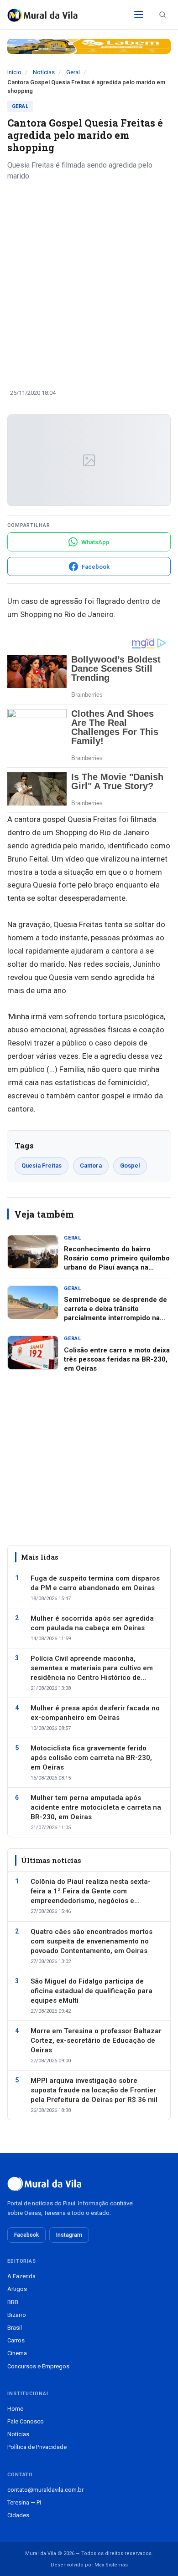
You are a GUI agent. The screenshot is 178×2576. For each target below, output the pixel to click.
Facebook (26, 2235)
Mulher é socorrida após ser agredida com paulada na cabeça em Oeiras (92, 1623)
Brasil (15, 2328)
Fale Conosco (26, 2421)
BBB (13, 2302)
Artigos (17, 2289)
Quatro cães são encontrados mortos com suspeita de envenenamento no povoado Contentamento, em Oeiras (92, 1941)
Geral (73, 72)
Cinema (17, 2353)
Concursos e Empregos (38, 2366)
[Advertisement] (89, 281)
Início (14, 72)
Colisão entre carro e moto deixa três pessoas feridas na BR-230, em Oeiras (117, 1359)
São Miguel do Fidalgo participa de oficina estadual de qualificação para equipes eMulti (92, 1991)
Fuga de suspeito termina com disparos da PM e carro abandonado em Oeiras (95, 1583)
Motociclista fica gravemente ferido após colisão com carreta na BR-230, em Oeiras (91, 1758)
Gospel (130, 1166)
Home (15, 2409)
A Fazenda (21, 2276)
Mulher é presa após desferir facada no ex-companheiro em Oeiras (95, 1713)
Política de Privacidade (37, 2447)
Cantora (91, 1166)
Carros (16, 2340)
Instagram (69, 2235)
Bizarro (17, 2315)
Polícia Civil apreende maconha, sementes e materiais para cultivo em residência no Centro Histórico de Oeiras (92, 1668)
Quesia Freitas (42, 1166)
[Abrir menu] (139, 15)
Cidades (18, 2515)
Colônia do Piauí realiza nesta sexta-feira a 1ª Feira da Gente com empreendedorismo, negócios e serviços (91, 1892)
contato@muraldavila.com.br (45, 2490)
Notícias (44, 72)
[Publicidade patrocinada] (89, 46)
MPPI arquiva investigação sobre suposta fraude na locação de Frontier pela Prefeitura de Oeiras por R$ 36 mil (94, 2090)
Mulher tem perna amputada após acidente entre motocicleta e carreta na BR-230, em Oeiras (96, 1807)
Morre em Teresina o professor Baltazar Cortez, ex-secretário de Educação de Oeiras (96, 2040)
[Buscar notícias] (162, 15)
